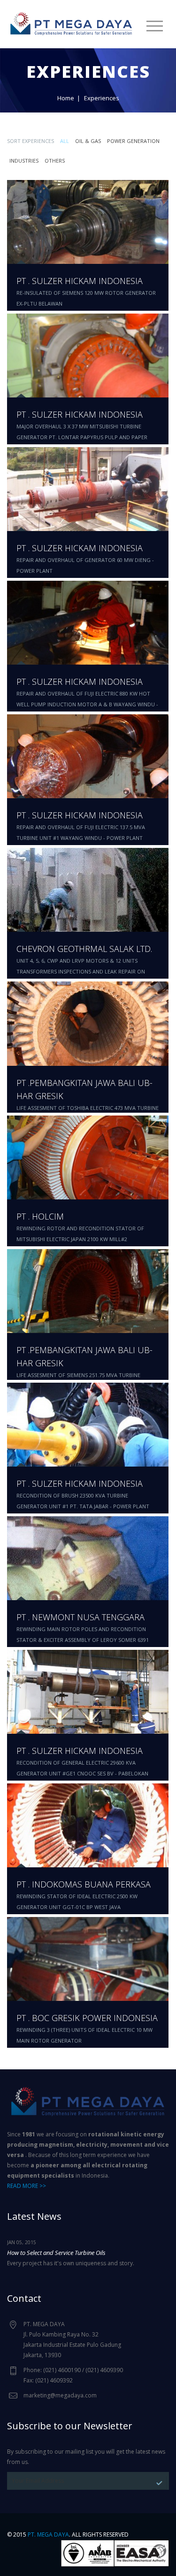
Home (66, 98)
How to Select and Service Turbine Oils (56, 2253)
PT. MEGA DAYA (48, 2535)
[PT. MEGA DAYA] (71, 22)
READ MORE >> (27, 2186)
